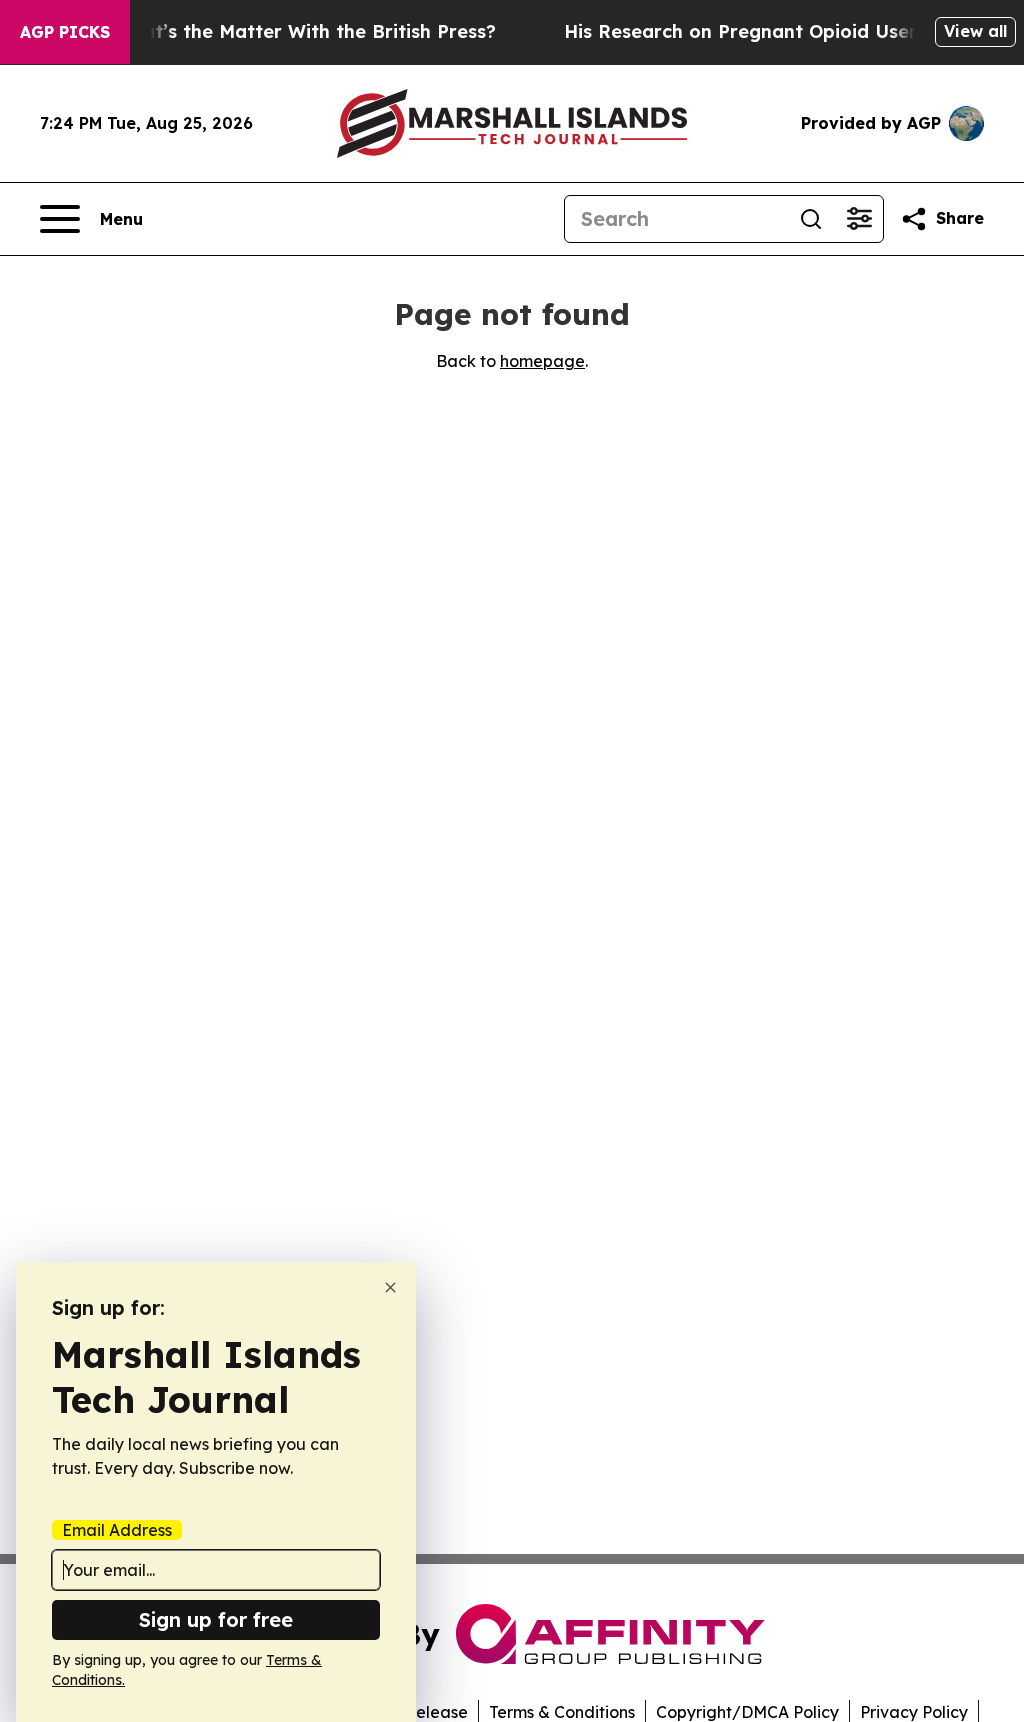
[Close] (390, 1287)
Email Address (117, 1530)
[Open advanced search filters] (859, 219)
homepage (542, 361)
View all (975, 31)
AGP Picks (65, 32)
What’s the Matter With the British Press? (305, 31)
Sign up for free (216, 1619)
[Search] (811, 219)
